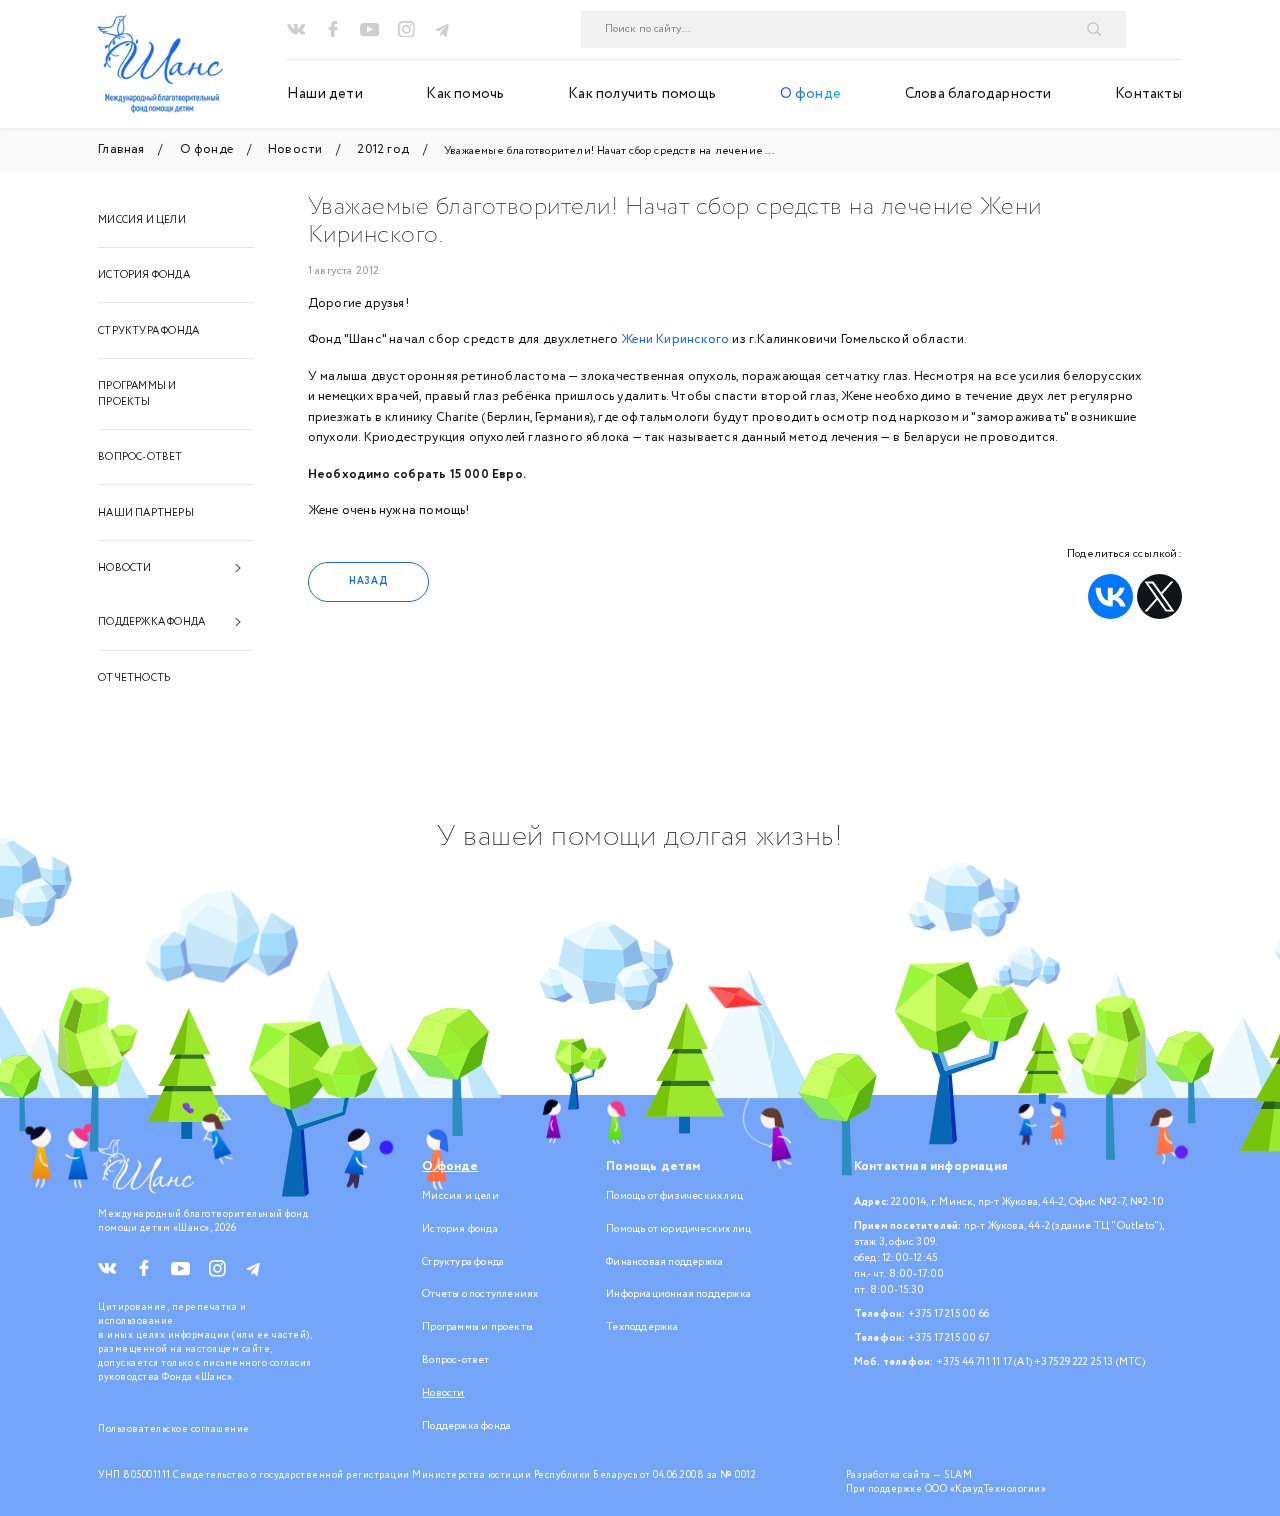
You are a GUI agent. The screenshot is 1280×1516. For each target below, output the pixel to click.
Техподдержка (642, 1327)
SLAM (958, 1475)
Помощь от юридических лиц (678, 1229)
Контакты (1148, 94)
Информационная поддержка (678, 1294)
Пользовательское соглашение (174, 1429)
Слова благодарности (978, 94)
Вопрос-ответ (140, 457)
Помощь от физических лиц (674, 1196)
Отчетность (134, 678)
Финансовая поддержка (664, 1262)
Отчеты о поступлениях (480, 1294)
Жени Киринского (675, 339)
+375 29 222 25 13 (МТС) (1089, 1362)
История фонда (144, 275)
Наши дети (325, 94)
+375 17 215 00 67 (948, 1338)
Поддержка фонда (151, 622)
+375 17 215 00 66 (948, 1314)
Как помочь (465, 94)
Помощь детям (653, 1166)
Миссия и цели (142, 220)
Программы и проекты (137, 394)
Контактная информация (931, 1166)
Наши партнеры (146, 513)
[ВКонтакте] (1110, 596)
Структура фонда (148, 331)
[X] (1159, 596)
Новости (124, 568)
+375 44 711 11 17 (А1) (984, 1362)
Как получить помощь (642, 94)
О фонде (810, 94)
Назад (368, 581)
